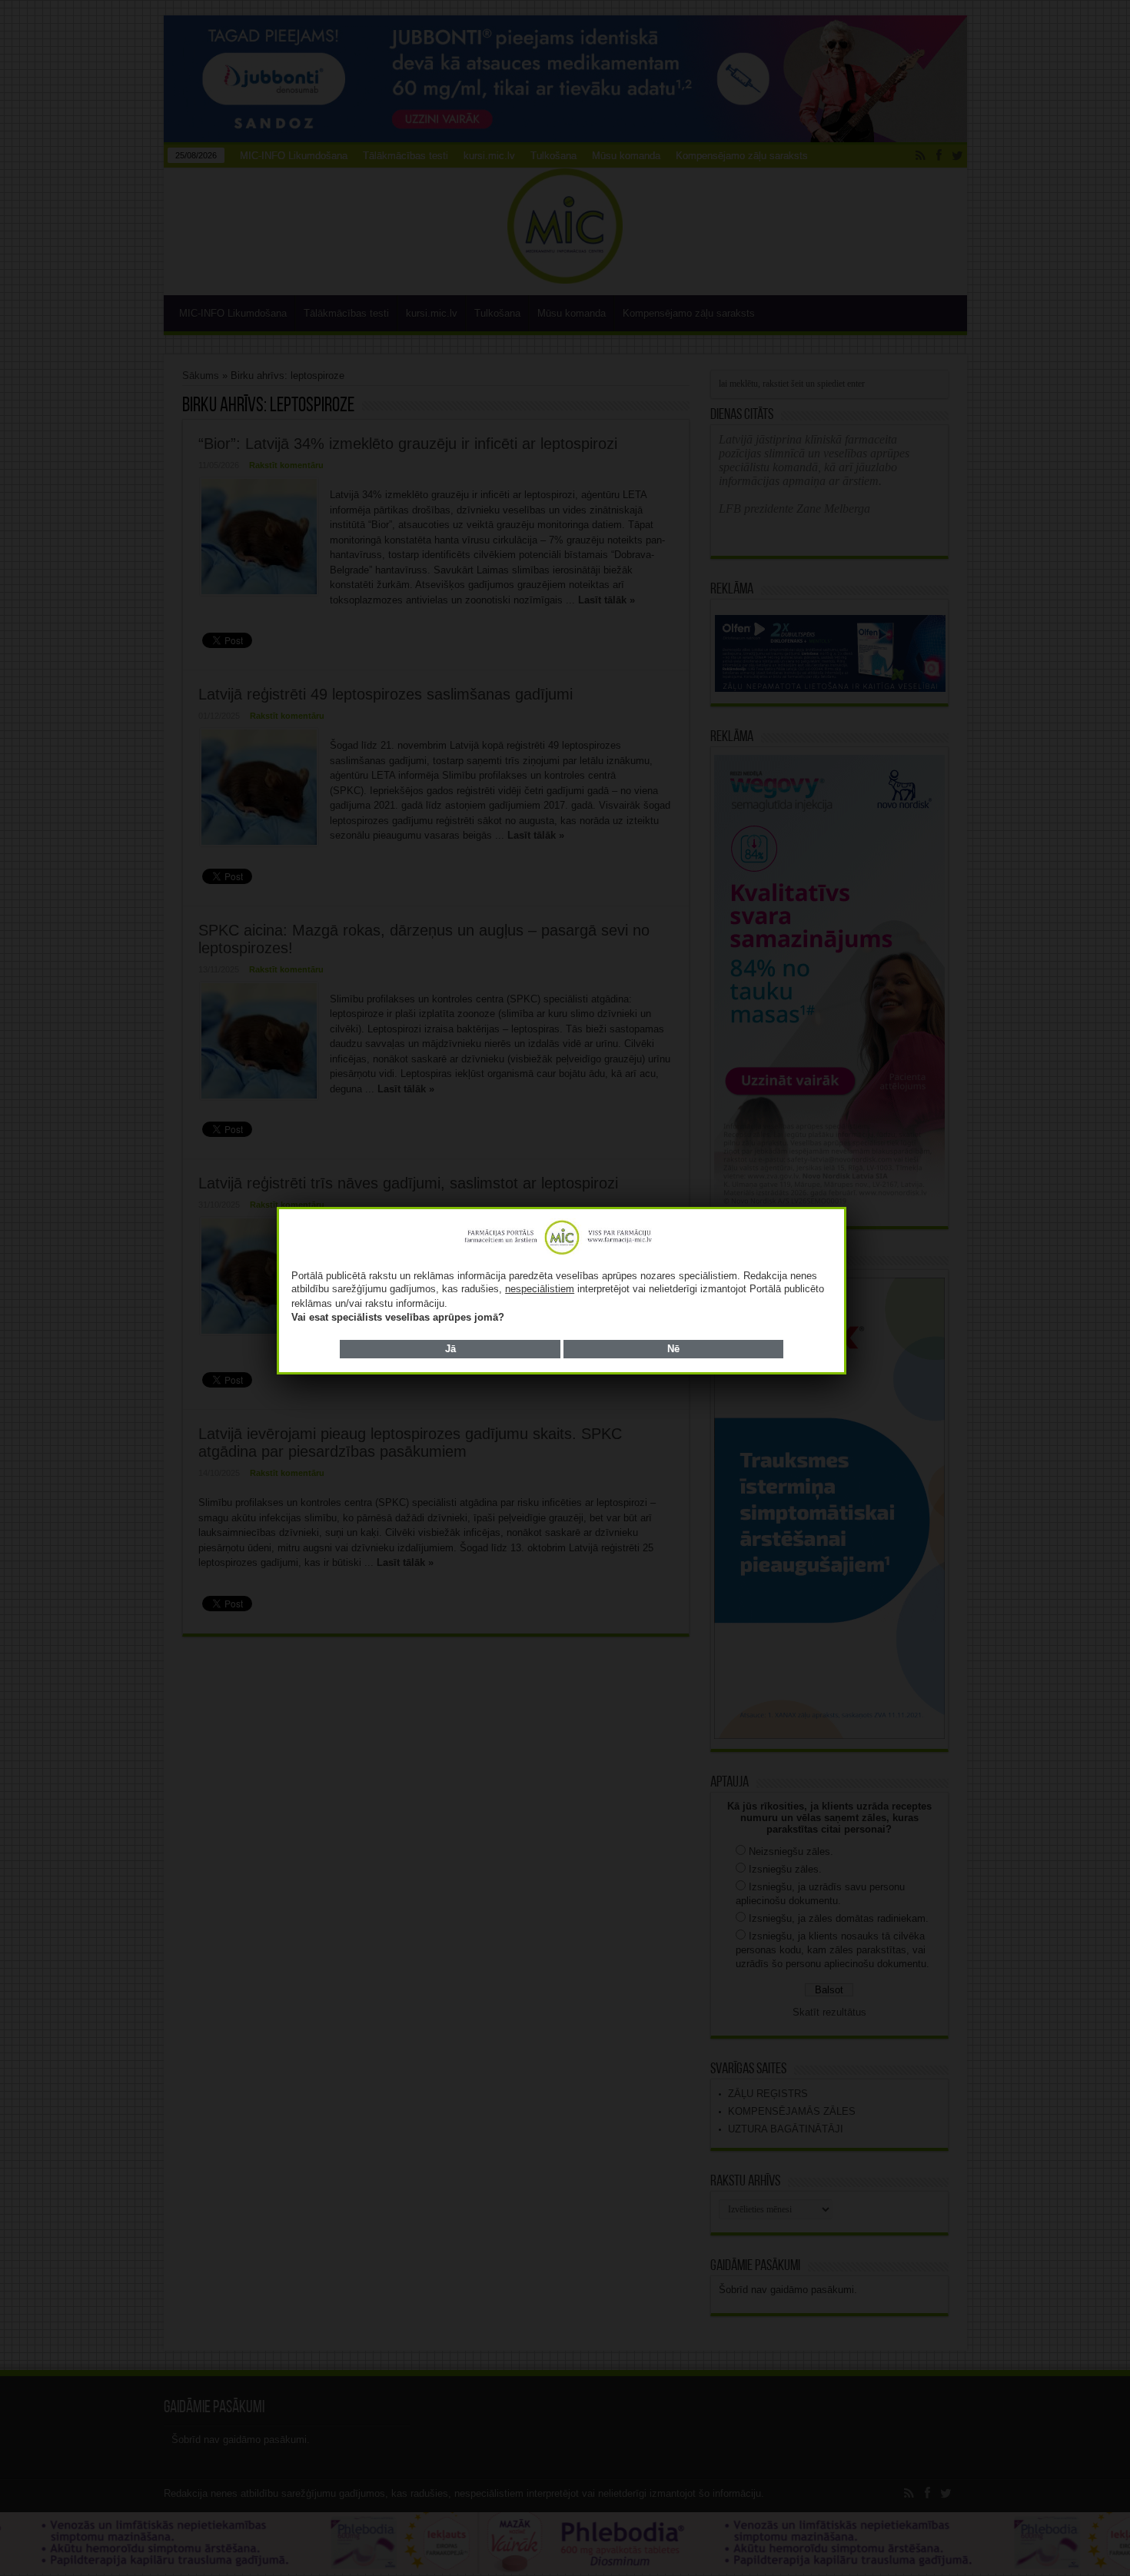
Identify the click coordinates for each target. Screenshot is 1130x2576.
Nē (673, 1349)
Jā (450, 1349)
